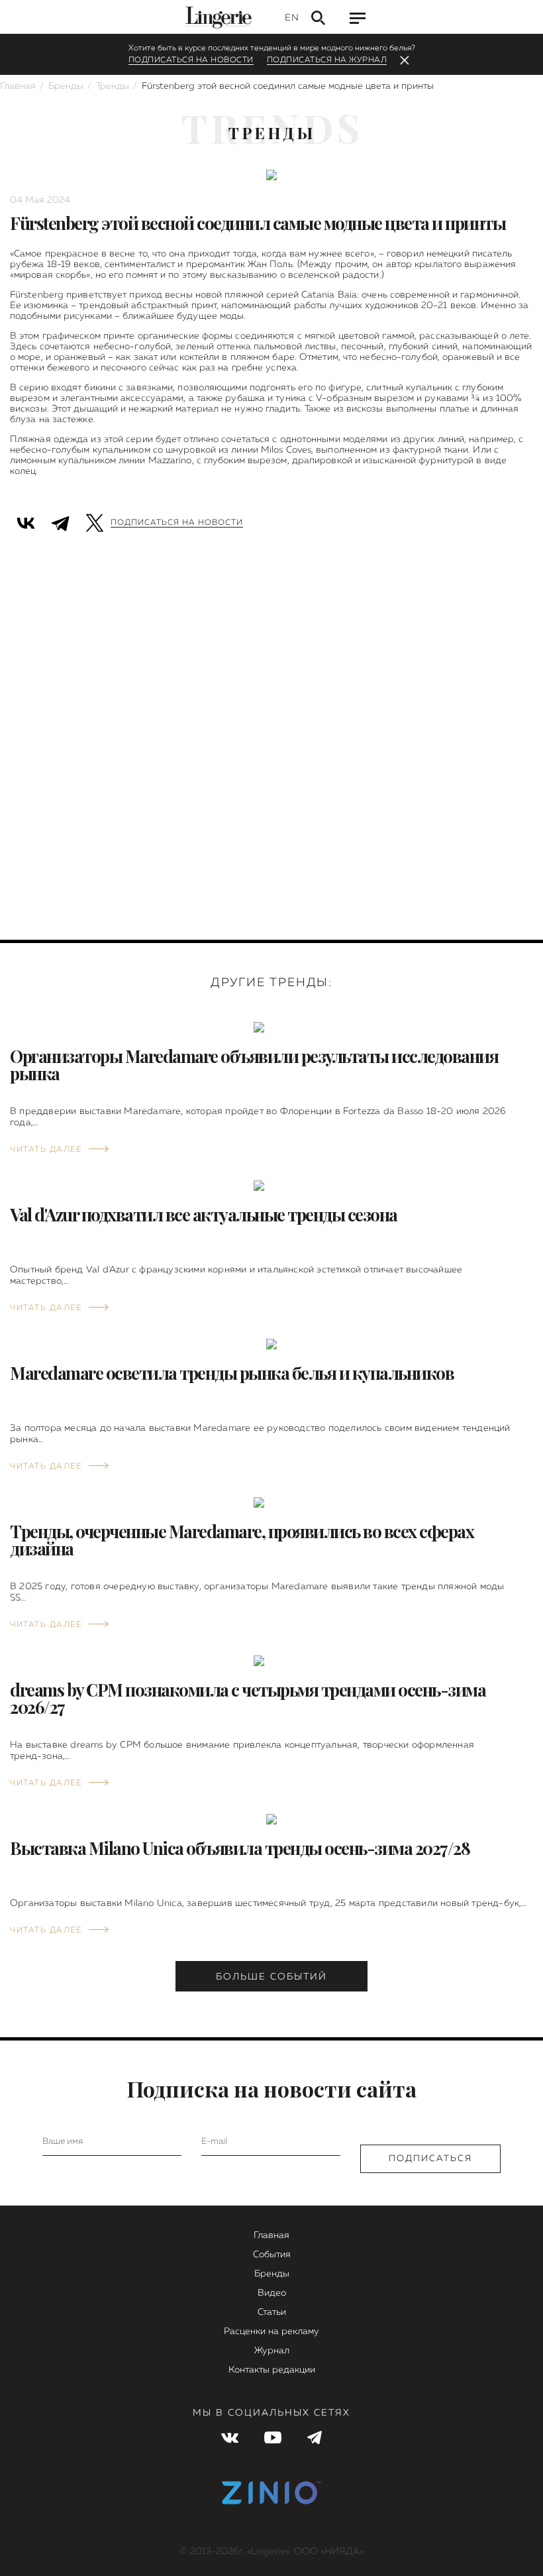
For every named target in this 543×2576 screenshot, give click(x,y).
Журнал (272, 2351)
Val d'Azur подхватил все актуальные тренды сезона (204, 1214)
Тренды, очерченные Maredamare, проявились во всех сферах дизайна (242, 1540)
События (272, 2255)
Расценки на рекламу (271, 2331)
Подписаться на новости (191, 60)
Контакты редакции (272, 2370)
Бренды (66, 86)
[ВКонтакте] (26, 521)
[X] (95, 521)
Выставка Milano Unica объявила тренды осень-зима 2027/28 (240, 1848)
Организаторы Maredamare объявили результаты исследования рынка (254, 1065)
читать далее (46, 1150)
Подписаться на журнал (327, 60)
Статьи (272, 2312)
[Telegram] (60, 521)
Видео (272, 2293)
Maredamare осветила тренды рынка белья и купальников (232, 1373)
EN (291, 18)
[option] (271, 579)
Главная (18, 86)
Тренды (113, 86)
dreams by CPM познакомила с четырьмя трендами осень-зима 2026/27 (248, 1698)
